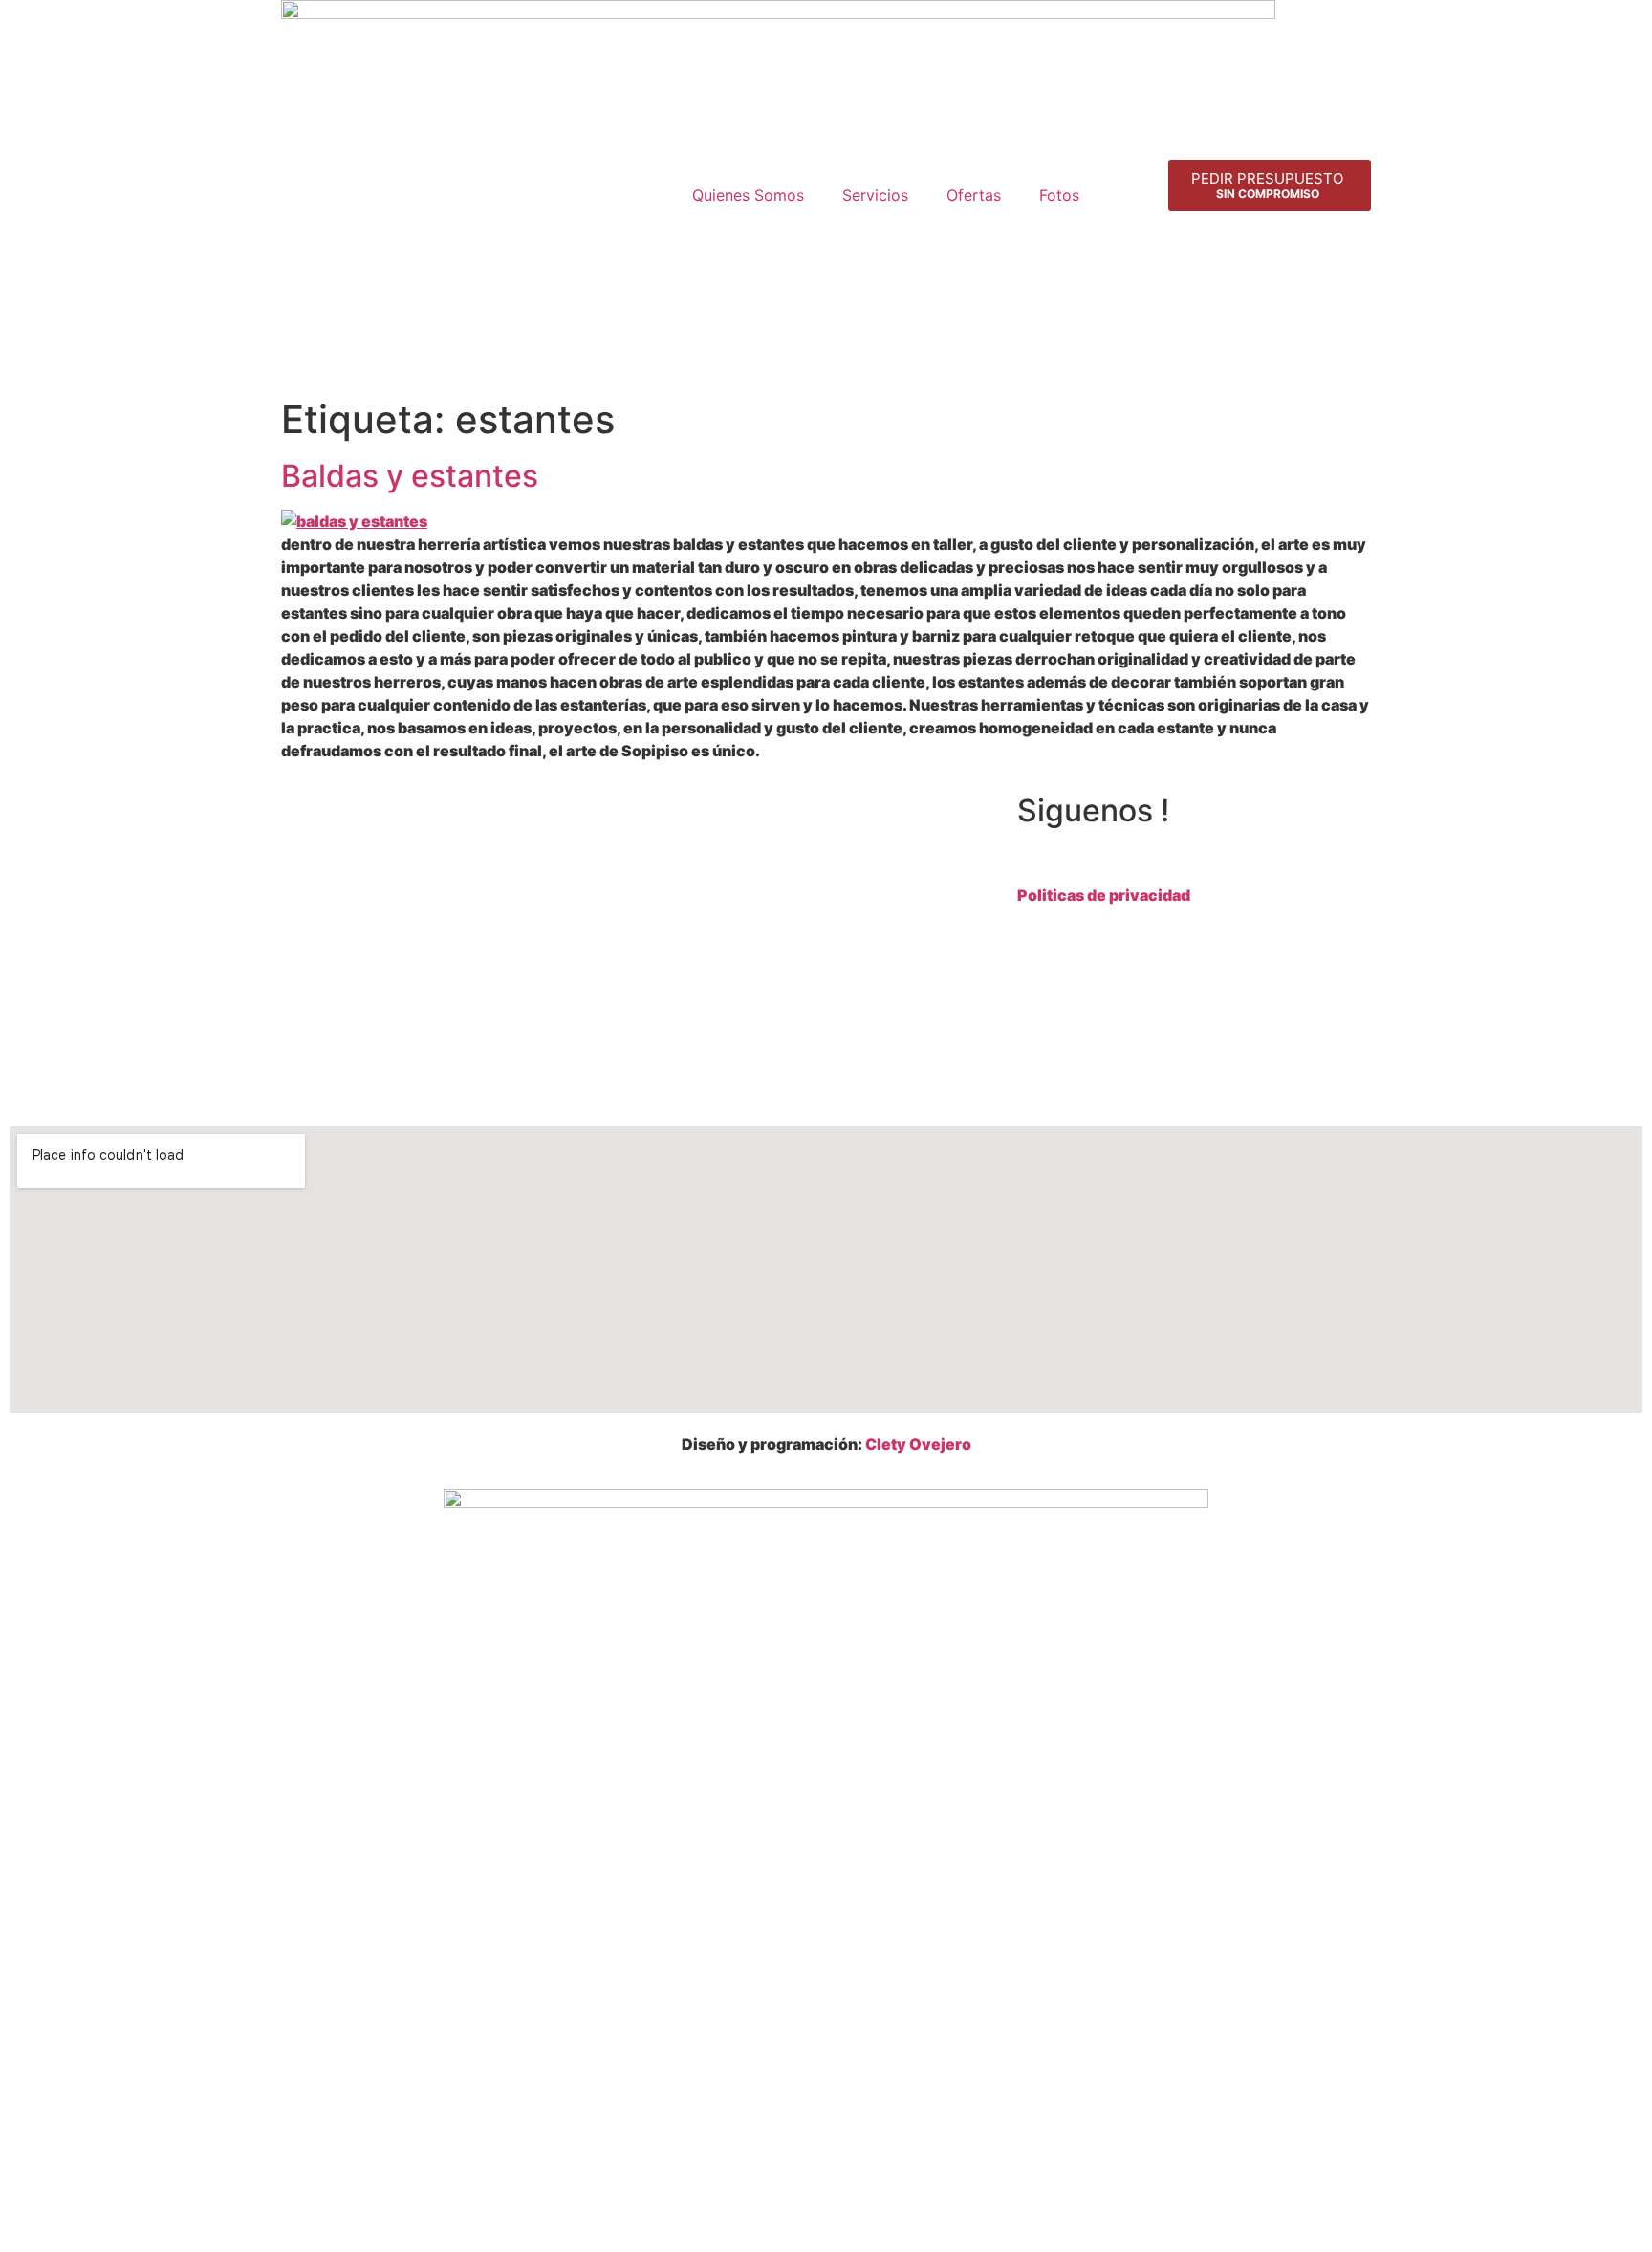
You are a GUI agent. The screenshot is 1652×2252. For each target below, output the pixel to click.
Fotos (1059, 195)
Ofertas (974, 195)
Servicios (875, 195)
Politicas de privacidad (1104, 895)
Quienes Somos (748, 195)
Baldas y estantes (410, 476)
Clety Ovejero (918, 1444)
